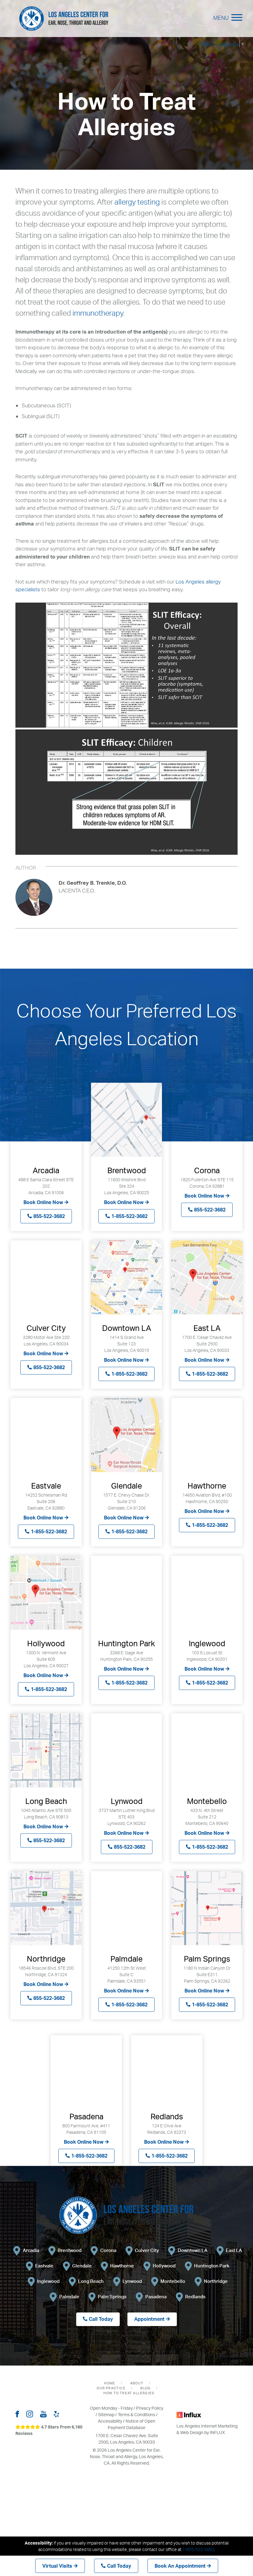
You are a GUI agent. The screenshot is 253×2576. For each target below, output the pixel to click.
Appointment (149, 2319)
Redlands (195, 2297)
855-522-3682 (49, 1216)
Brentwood (70, 2250)
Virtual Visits (57, 2566)
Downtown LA (193, 2250)
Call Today (119, 2566)
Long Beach (91, 2281)
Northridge (216, 2281)
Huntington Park (212, 2266)
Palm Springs (112, 2297)
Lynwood (132, 2281)
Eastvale (44, 2266)
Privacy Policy (150, 2408)
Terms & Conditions (137, 2414)
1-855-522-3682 (129, 1216)
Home (110, 2383)
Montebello (173, 2281)
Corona (108, 2250)
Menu (221, 18)
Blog (145, 2388)
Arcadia (31, 2250)
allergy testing (137, 202)
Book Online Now (43, 1202)
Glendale (82, 2266)
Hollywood (164, 2266)
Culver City (147, 2250)
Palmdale (69, 2297)
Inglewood (48, 2281)
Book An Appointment (180, 2566)
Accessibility (110, 2421)
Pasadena (156, 2297)
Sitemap (106, 2414)
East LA (234, 2250)
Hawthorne (122, 2266)
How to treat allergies (129, 2393)
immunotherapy (98, 313)
